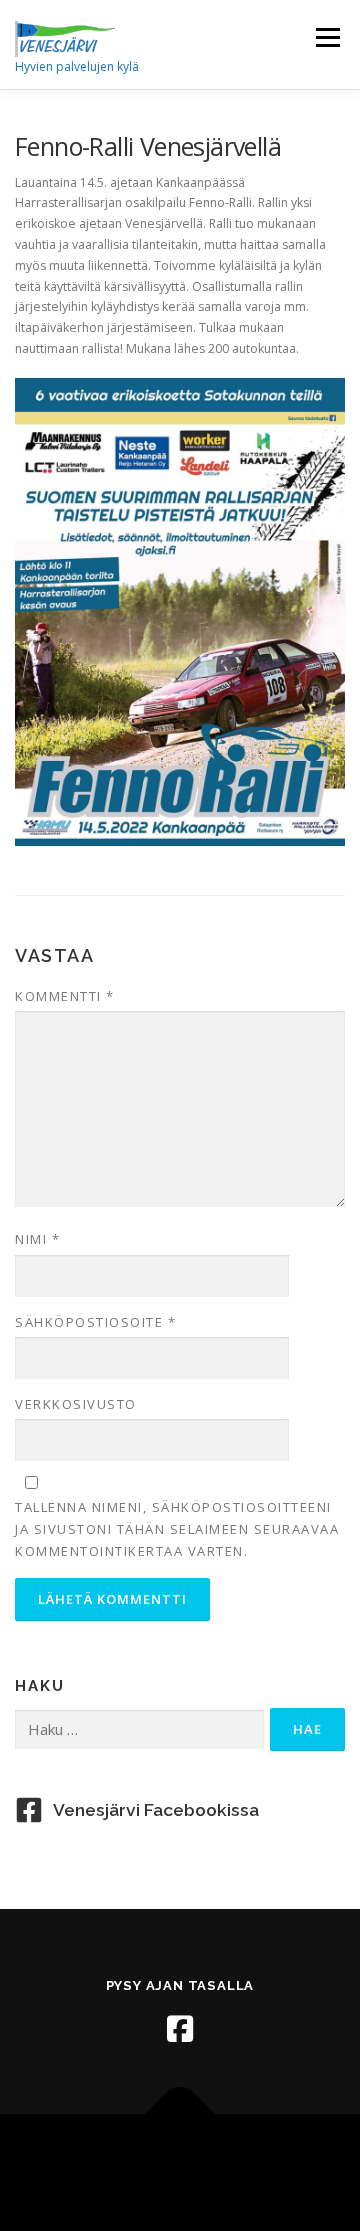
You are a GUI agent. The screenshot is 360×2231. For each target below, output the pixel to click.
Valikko (327, 37)
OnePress (253, 2160)
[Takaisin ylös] (180, 2114)
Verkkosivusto (76, 1404)
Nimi (37, 1239)
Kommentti (65, 996)
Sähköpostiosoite (95, 1322)
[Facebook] (180, 2029)
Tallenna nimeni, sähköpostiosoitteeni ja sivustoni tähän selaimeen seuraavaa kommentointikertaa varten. (177, 1529)
